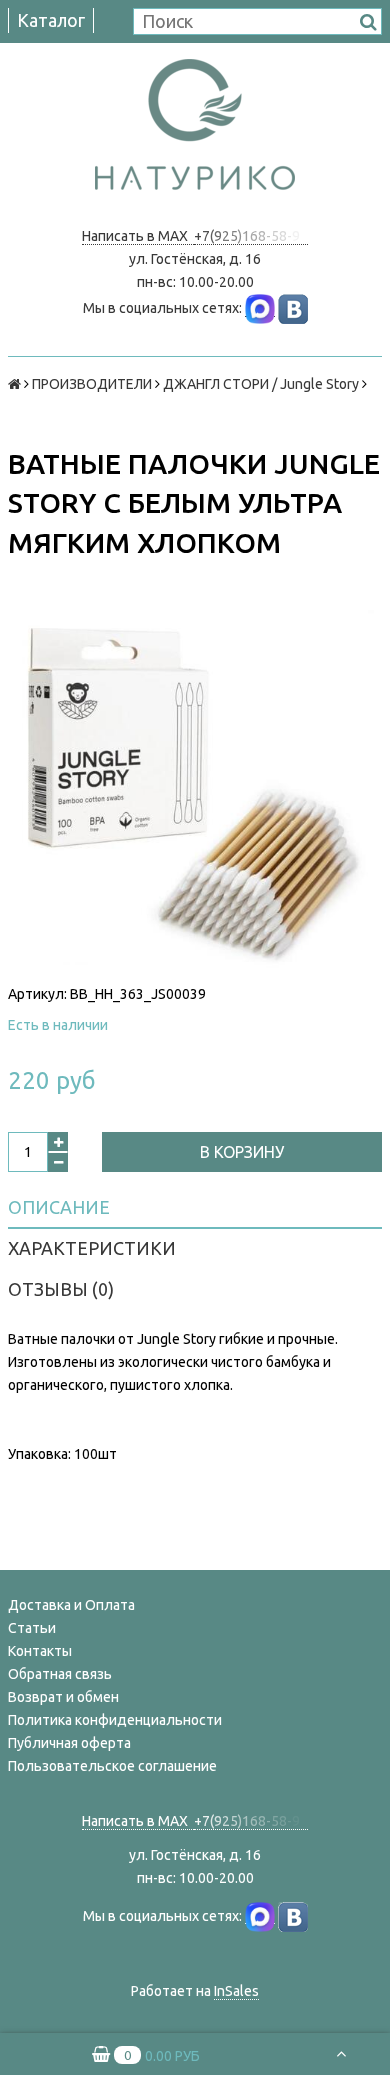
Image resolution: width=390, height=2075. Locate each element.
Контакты (40, 1651)
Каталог (51, 20)
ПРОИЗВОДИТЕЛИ (92, 384)
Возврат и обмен (63, 1697)
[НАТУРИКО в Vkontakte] (293, 308)
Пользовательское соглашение (112, 1766)
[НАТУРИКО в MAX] (260, 308)
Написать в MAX (138, 236)
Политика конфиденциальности (115, 1720)
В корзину (242, 1152)
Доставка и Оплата (71, 1605)
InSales (236, 1991)
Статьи (32, 1628)
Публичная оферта (69, 1743)
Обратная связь (60, 1674)
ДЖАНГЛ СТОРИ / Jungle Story (261, 384)
